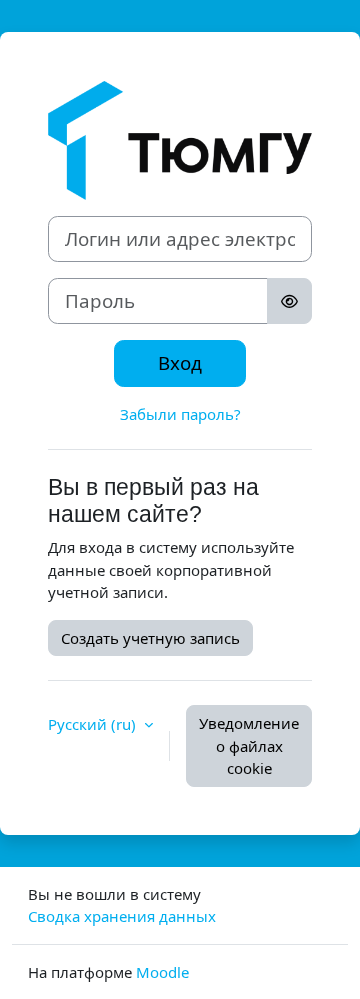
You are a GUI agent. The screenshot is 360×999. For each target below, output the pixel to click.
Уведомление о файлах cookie (249, 745)
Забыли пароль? (180, 414)
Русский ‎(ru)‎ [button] (94, 724)
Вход (180, 362)
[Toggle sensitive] (289, 301)
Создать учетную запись (150, 638)
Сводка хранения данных (122, 916)
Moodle (162, 972)
